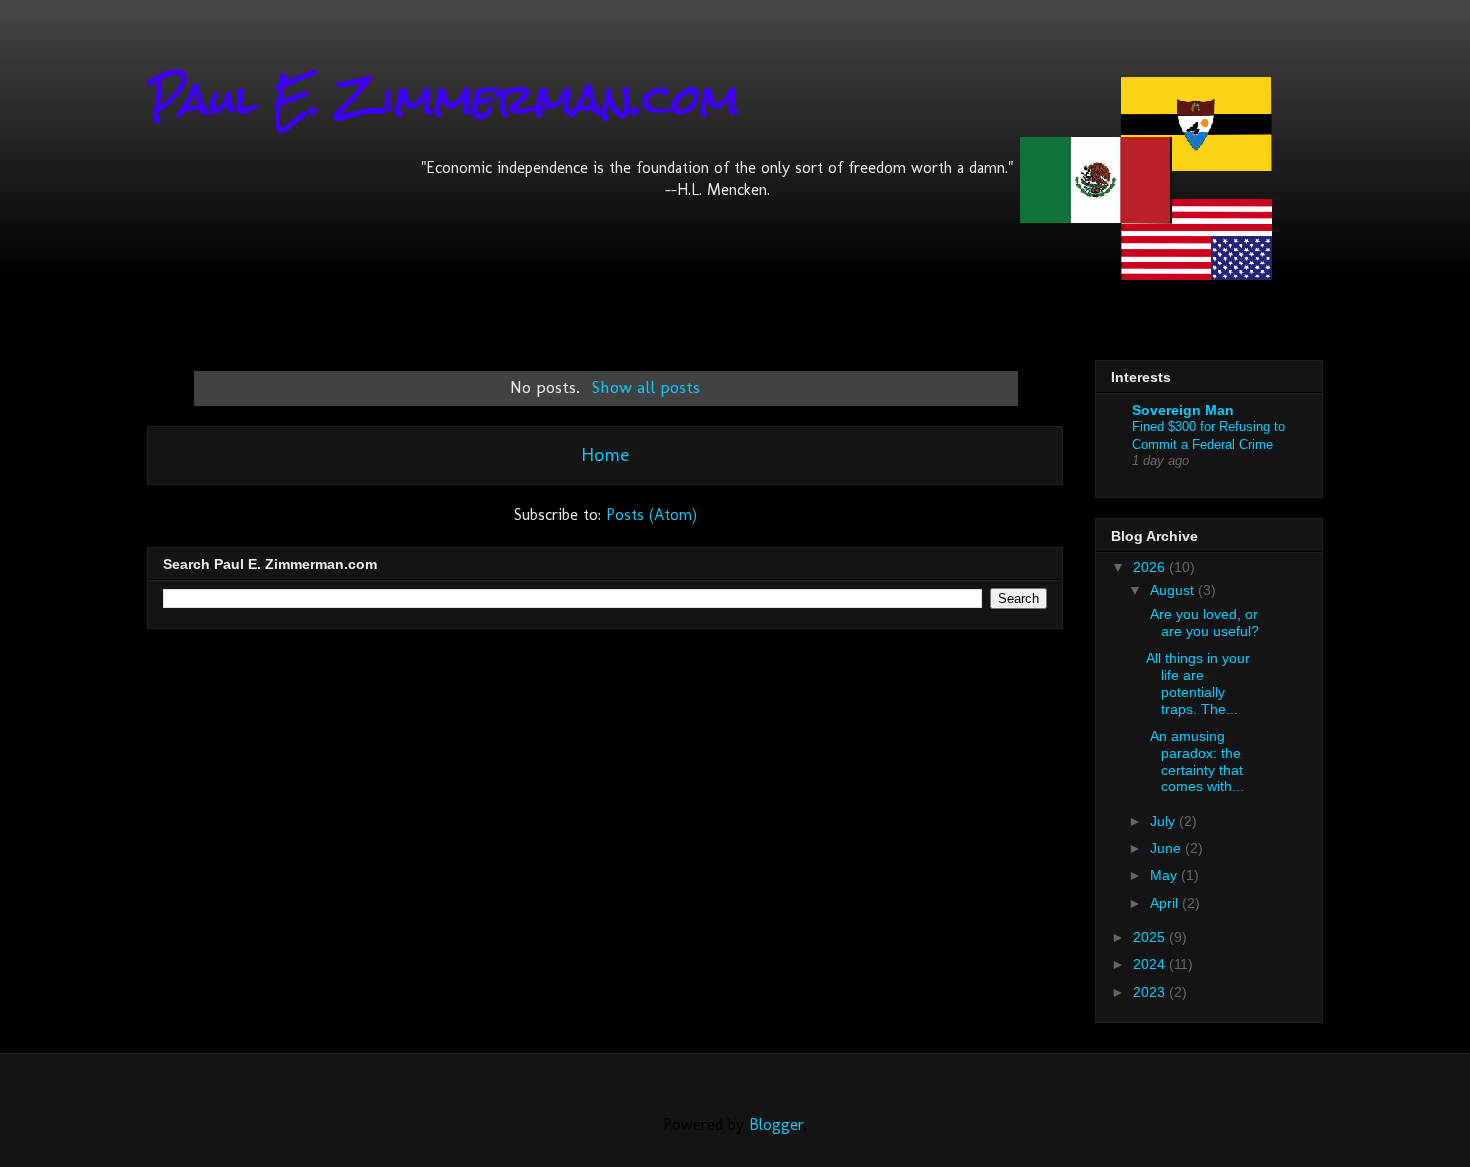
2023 (1151, 992)
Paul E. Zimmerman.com (443, 99)
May (1165, 875)
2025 (1151, 937)
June (1167, 848)
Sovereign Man (1183, 410)
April (1166, 903)
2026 (1151, 567)
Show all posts (646, 386)
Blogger (776, 1124)
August (1174, 590)
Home (605, 454)
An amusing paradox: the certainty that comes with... (1195, 761)
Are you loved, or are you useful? (1202, 622)
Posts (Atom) (651, 514)
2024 (1151, 964)
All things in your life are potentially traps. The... (1198, 683)
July (1164, 821)
